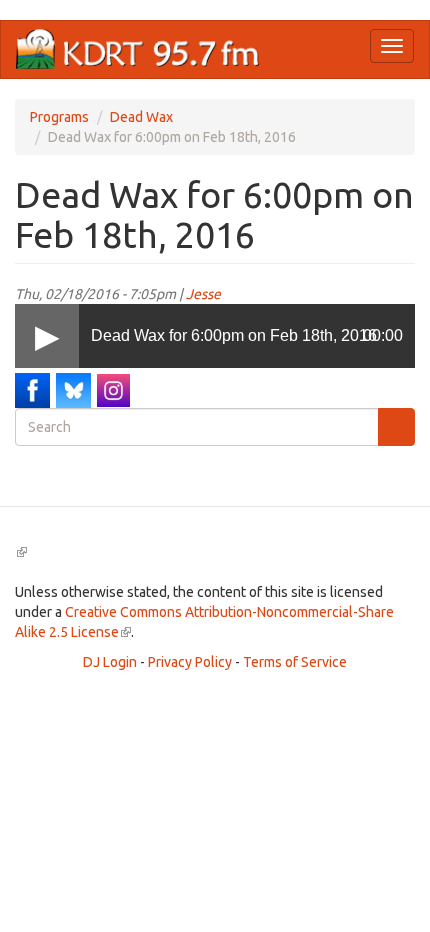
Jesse (203, 294)
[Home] (138, 49)
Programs (59, 117)
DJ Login (110, 662)
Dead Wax (141, 117)
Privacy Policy (190, 662)
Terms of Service (295, 662)
